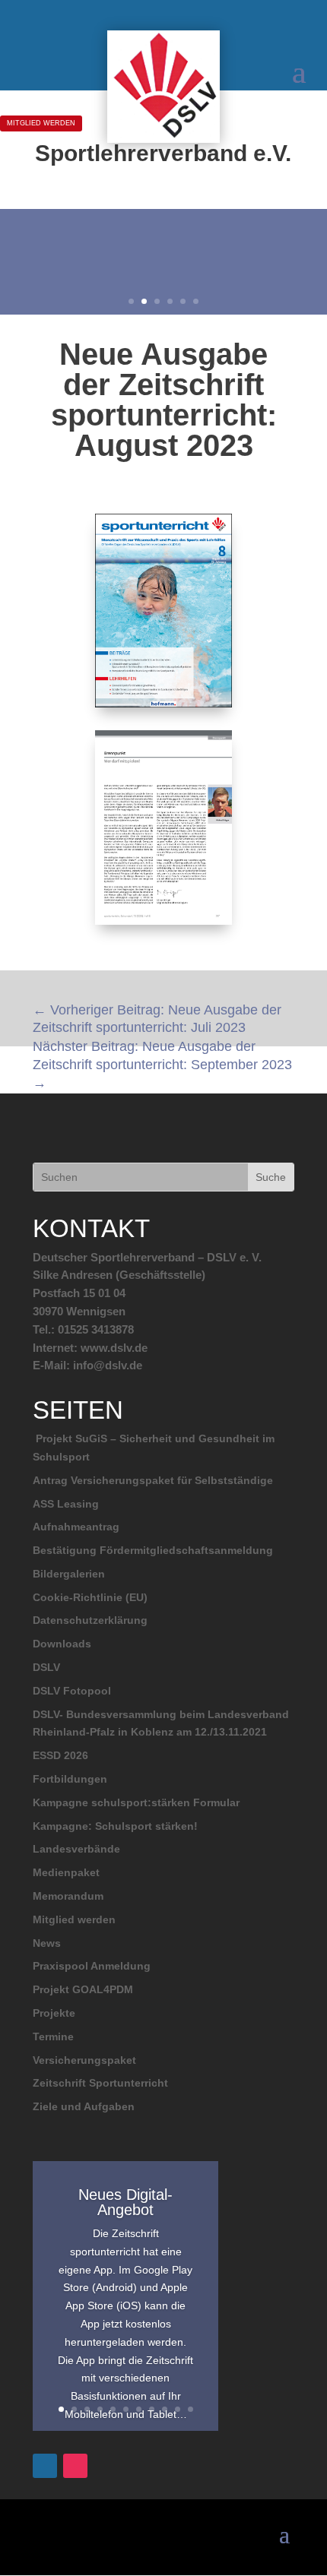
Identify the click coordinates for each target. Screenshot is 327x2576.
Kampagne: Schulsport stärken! (115, 1826)
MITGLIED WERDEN (41, 123)
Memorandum (68, 1896)
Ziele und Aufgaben (84, 2106)
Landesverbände (76, 1849)
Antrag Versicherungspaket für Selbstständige (153, 1480)
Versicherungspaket (84, 2060)
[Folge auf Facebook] (45, 2466)
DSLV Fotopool (72, 1691)
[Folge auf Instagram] (75, 2466)
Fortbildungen (70, 1779)
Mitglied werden (74, 1919)
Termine (53, 2036)
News (47, 1943)
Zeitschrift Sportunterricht (100, 2083)
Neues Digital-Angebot (125, 2202)
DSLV (46, 1667)
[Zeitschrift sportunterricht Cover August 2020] (164, 707)
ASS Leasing (66, 1504)
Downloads (62, 1644)
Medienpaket (66, 1872)
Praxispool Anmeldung (92, 1966)
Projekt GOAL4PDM (83, 1989)
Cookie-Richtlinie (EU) (90, 1597)
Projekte (54, 2013)
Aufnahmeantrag (76, 1527)
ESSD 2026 (60, 1755)
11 (190, 2409)
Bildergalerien (69, 1574)
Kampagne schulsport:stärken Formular (136, 1802)
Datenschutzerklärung (90, 1620)
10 (178, 2409)
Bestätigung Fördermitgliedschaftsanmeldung (153, 1550)
